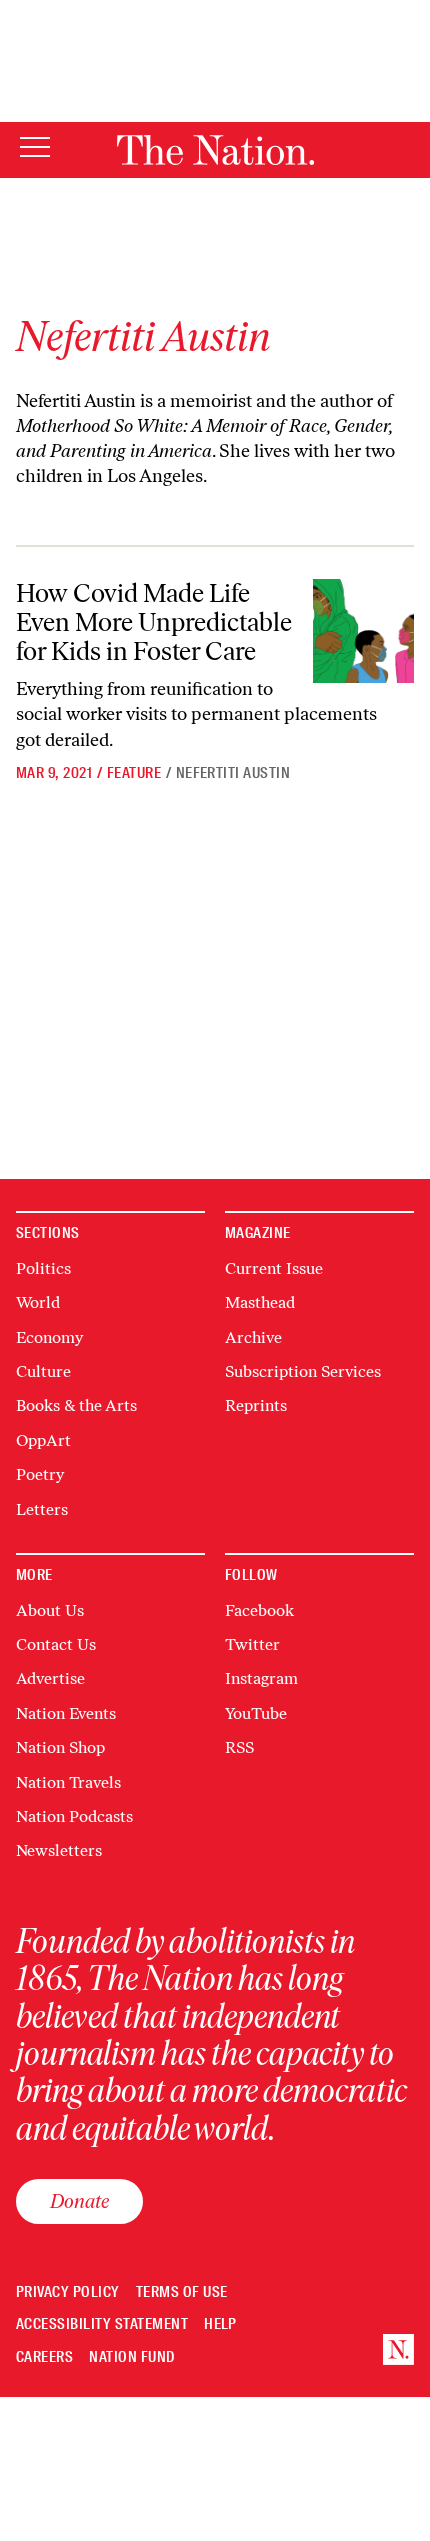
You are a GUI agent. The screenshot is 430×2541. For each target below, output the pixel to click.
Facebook (259, 1610)
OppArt (43, 1440)
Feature (134, 773)
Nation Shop (60, 1747)
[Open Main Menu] (35, 148)
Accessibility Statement (102, 2324)
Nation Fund (131, 2357)
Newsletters (59, 1850)
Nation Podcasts (74, 1816)
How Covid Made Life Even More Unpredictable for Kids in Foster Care (154, 621)
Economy (49, 1337)
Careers (44, 2357)
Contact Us (56, 1644)
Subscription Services (303, 1371)
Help (220, 2324)
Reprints (256, 1405)
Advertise (50, 1678)
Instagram (261, 1678)
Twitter (252, 1644)
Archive (253, 1337)
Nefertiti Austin (233, 773)
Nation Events (66, 1713)
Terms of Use (182, 2292)
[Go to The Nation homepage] (215, 150)
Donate (79, 2201)
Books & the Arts (76, 1405)
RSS (239, 1747)
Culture (43, 1371)
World (38, 1302)
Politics (43, 1268)
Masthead (260, 1302)
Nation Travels (68, 1782)
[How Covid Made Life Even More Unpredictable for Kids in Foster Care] (363, 630)
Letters (42, 1509)
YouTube (256, 1713)
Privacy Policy (68, 2292)
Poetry (40, 1474)
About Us (50, 1610)
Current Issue (274, 1268)
